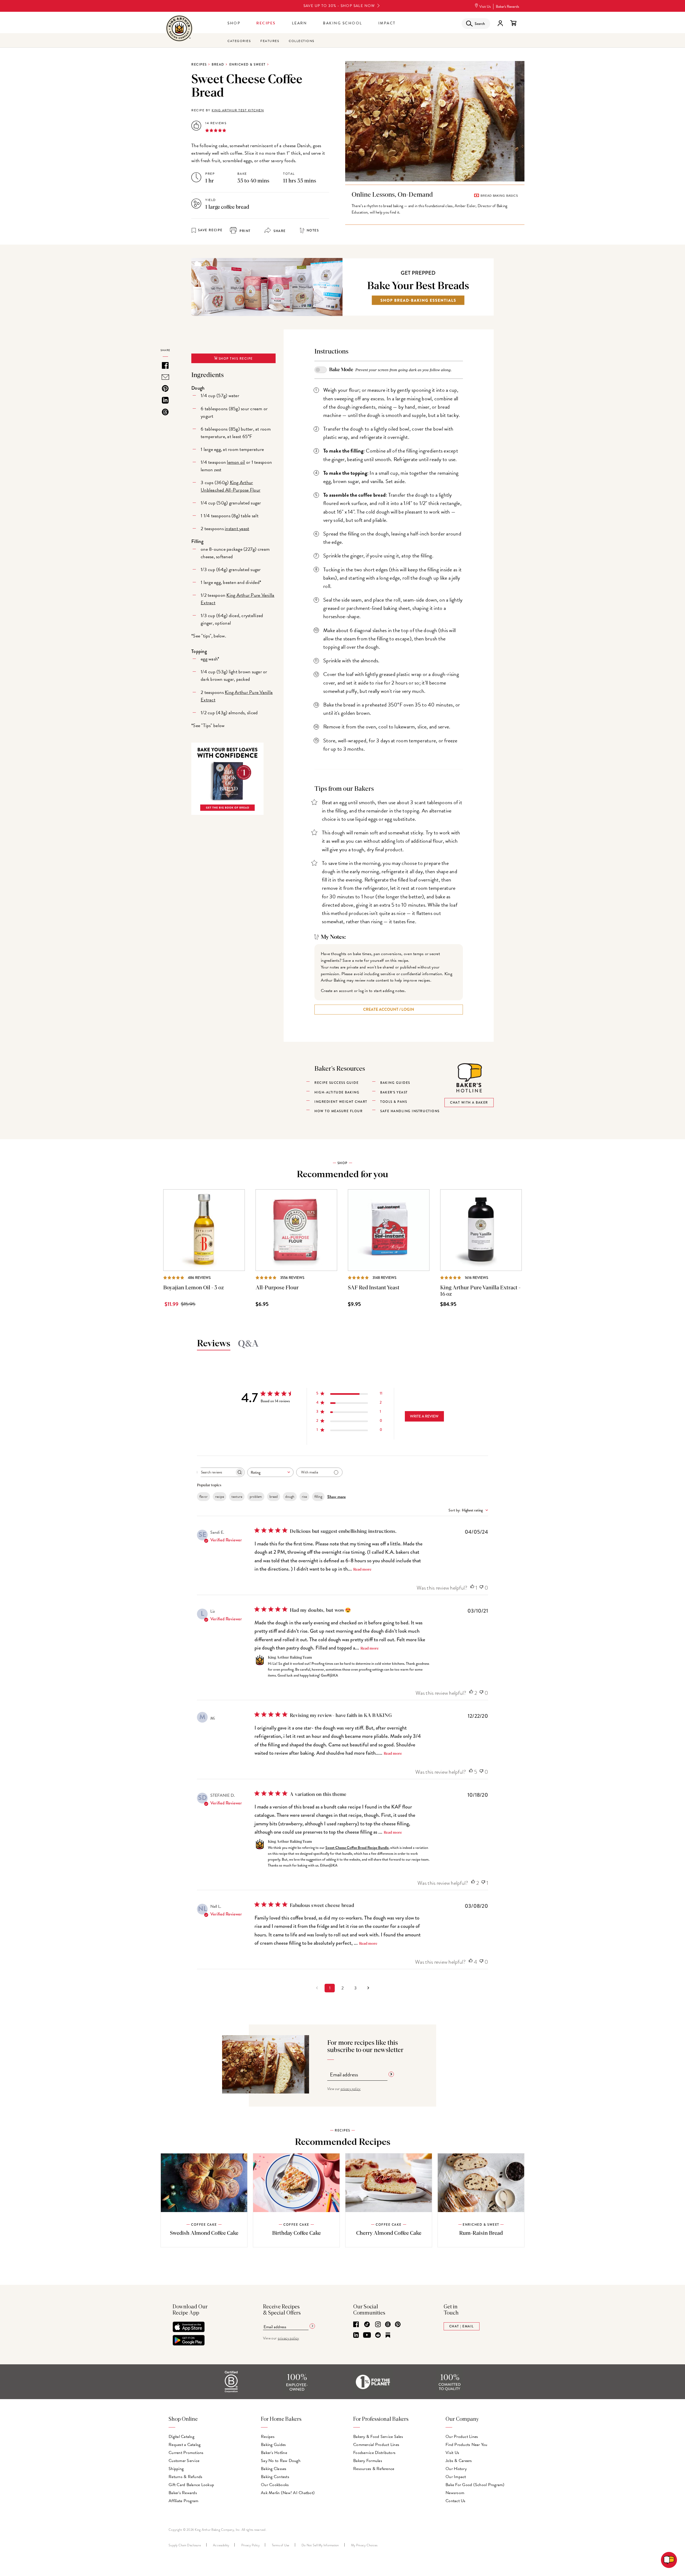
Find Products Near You (467, 2445)
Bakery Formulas (368, 2461)
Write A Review (424, 1416)
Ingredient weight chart (341, 1102)
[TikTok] (367, 2325)
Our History (456, 2469)
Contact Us (456, 2501)
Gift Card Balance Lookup (191, 2485)
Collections (302, 41)
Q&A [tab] (248, 1344)
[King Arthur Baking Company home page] (179, 29)
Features (270, 41)
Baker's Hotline (274, 2453)
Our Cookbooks (275, 2485)
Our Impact (456, 2477)
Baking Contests (275, 2477)
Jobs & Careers (459, 2461)
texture (237, 1497)
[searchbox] (216, 1472)
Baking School (343, 23)
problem (256, 1497)
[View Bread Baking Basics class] (435, 205)
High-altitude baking (337, 1092)
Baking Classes (274, 2469)
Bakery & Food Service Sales (378, 2437)
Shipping (176, 2469)
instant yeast (237, 528)
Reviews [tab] (214, 1344)
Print (245, 231)
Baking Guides (273, 2445)
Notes (313, 230)
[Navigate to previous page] (317, 1988)
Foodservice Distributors (374, 2453)
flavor (203, 1497)
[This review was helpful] (471, 1693)
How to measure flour (338, 1111)
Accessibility (221, 2545)
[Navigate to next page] (368, 1988)
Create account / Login (389, 1009)
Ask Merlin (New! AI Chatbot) (288, 2493)
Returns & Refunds (185, 2477)
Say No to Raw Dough (281, 2461)
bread (274, 1497)
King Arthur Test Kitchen (238, 110)
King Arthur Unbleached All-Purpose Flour (231, 486)
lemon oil (236, 462)
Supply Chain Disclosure (185, 2545)
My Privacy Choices (364, 2545)
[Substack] (388, 2335)
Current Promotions (186, 2453)
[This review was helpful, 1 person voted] (472, 1588)
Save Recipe (210, 230)
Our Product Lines (462, 2437)
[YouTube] (367, 2335)
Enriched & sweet (248, 64)
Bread (218, 64)
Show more (336, 1497)
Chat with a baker (469, 1103)
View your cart (513, 23)
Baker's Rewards (507, 7)
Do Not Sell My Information (320, 2545)
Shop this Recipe (235, 359)
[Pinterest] (398, 2325)
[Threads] (388, 2325)
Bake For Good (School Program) (475, 2485)
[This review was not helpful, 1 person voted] (483, 1883)
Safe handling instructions (410, 1111)
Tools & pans (394, 1102)
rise (304, 1497)
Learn (300, 23)
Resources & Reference (374, 2469)
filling (318, 1497)
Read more (362, 1570)
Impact (387, 23)
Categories (239, 41)
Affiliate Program (183, 2501)
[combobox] (270, 1472)
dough (290, 1497)
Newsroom (455, 2493)
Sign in (500, 23)
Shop (234, 23)
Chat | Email (462, 2326)
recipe (220, 1497)
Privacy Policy (251, 2545)
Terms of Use (281, 2545)
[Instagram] (378, 2325)
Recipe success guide (336, 1083)
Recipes (266, 23)
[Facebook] (356, 2325)
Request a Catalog (184, 2445)
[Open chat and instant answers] (669, 2560)
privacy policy (351, 2089)
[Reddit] (378, 2335)
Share (279, 231)
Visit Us (485, 7)
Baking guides (395, 1083)
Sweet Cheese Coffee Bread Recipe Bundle (357, 1848)
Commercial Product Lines (376, 2445)
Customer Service (184, 2461)
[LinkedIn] (356, 2335)
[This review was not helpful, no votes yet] (481, 1588)
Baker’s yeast (394, 1092)
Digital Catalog (181, 2437)
